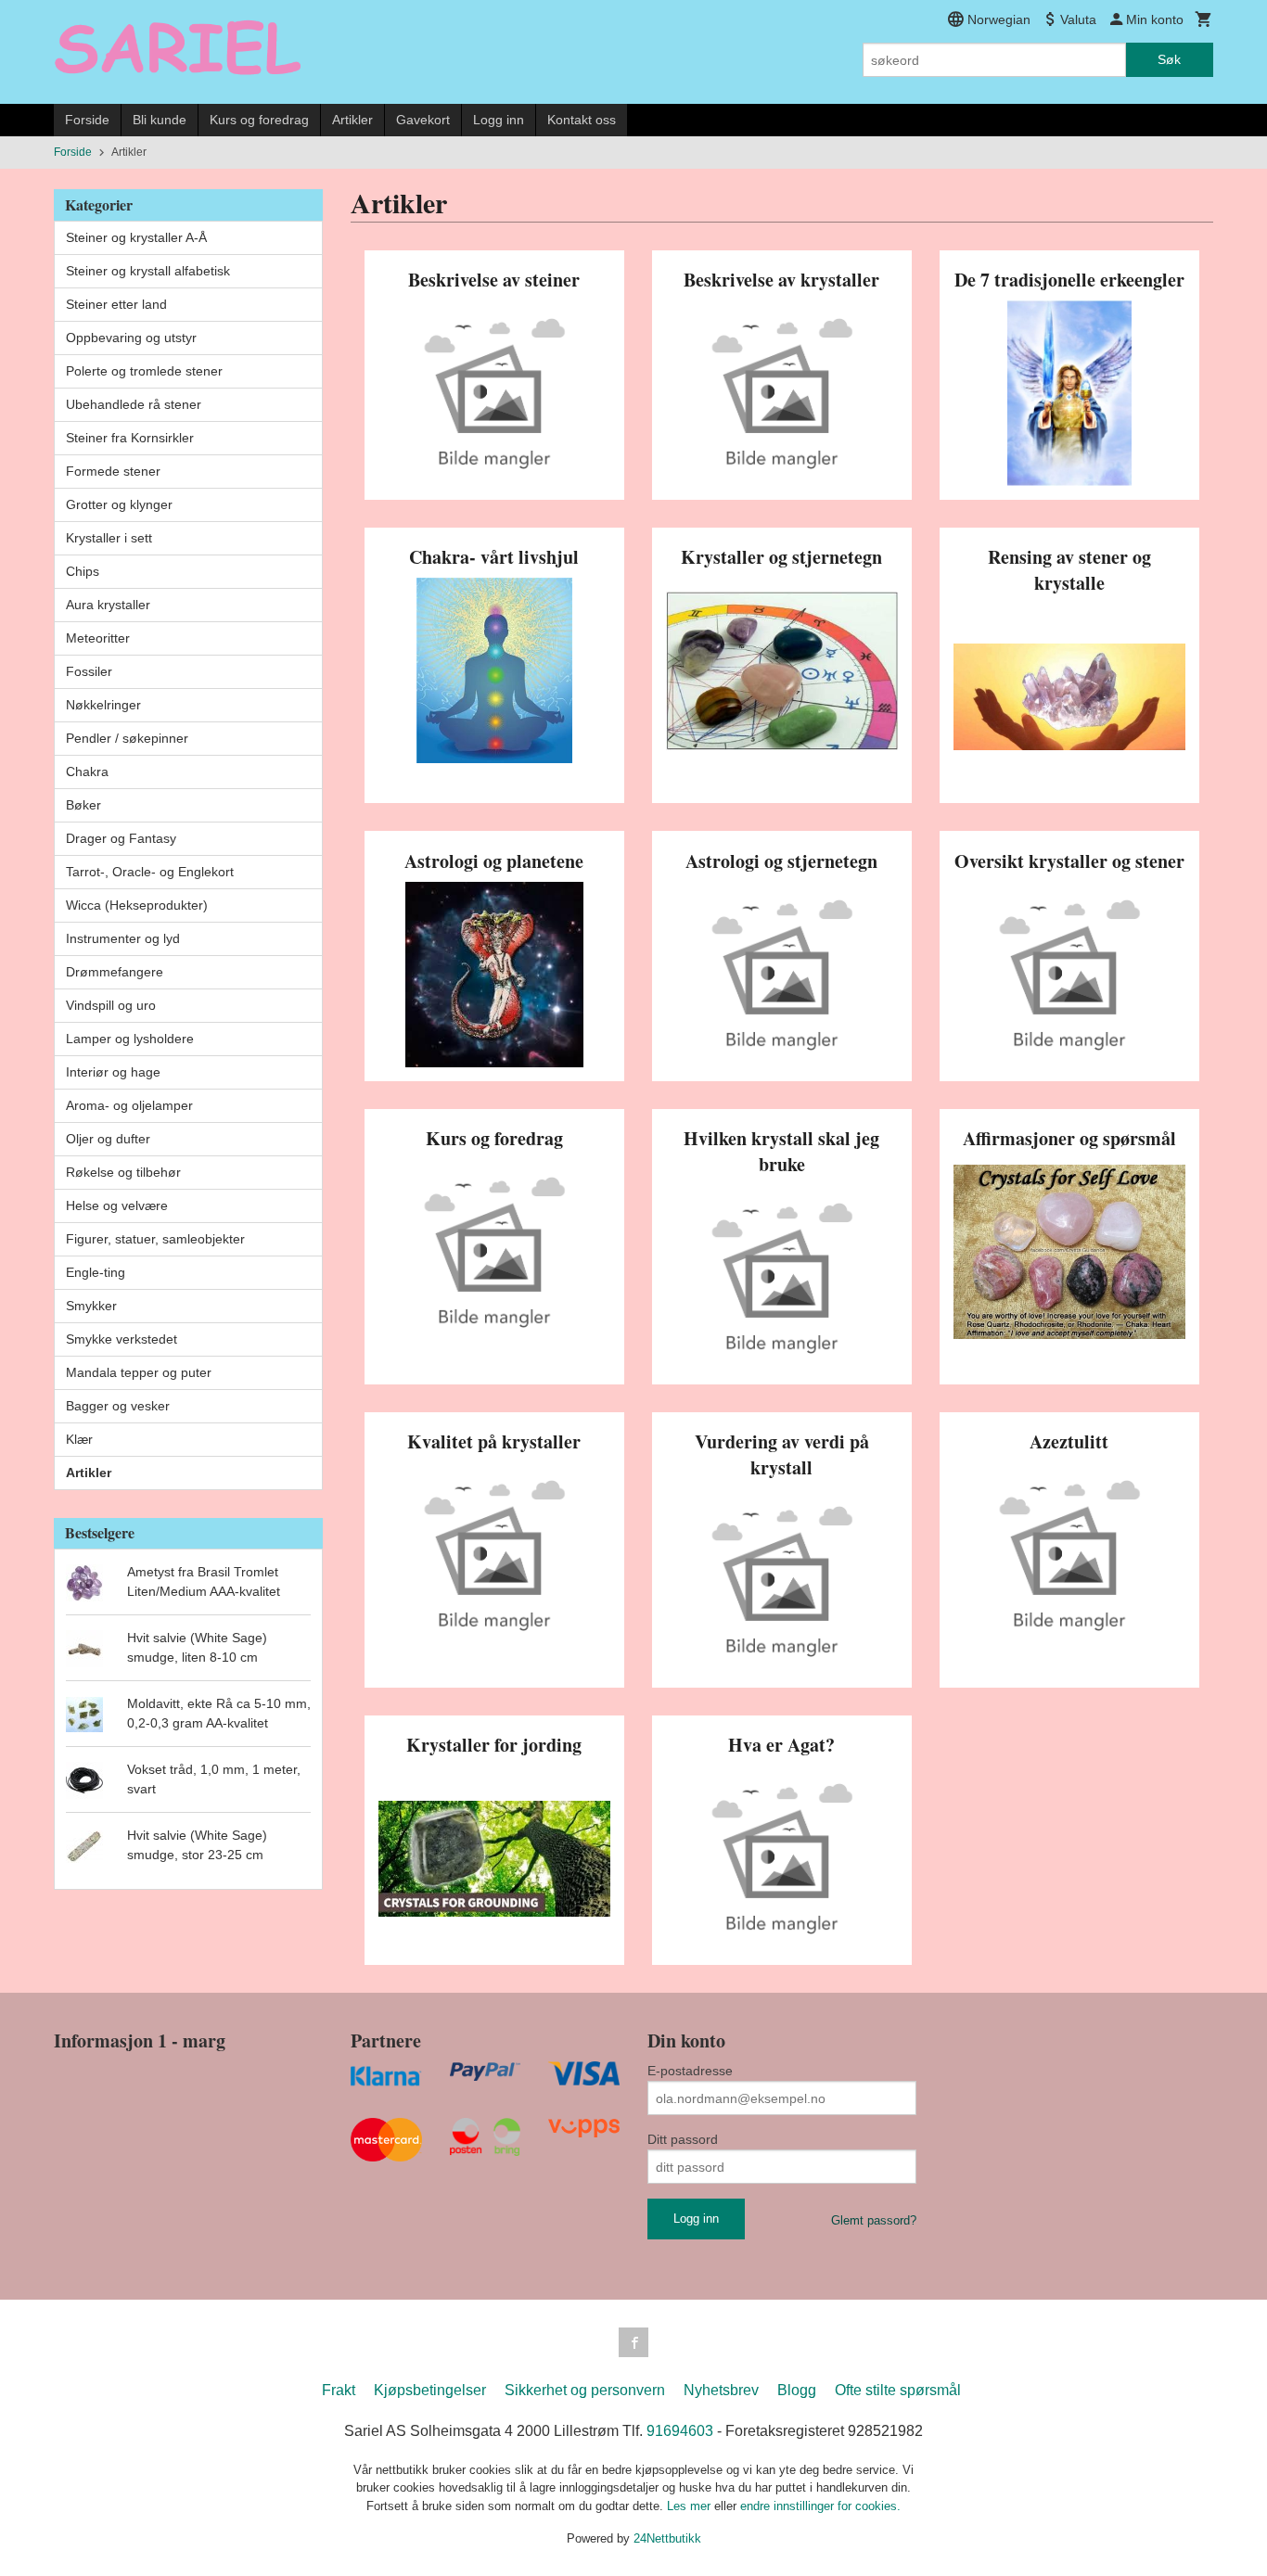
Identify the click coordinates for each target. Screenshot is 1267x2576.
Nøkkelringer (103, 705)
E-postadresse (690, 2071)
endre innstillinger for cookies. (820, 2506)
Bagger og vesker (118, 1406)
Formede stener (113, 471)
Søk (1169, 59)
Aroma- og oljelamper (129, 1105)
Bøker (83, 805)
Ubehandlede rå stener (134, 404)
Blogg (797, 2390)
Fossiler (89, 671)
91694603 (680, 2431)
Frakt (339, 2390)
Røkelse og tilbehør (123, 1172)
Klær (79, 1439)
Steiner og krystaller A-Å (136, 237)
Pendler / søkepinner (127, 738)
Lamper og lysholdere (130, 1039)
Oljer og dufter (108, 1139)
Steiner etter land (116, 304)
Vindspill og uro (111, 1005)
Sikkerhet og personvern (585, 2390)
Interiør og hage (113, 1072)
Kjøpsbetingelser (430, 2390)
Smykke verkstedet (122, 1339)
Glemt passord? (874, 2220)
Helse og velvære (117, 1205)
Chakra (87, 772)
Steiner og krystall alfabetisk (148, 271)
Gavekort (423, 120)
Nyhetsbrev (721, 2390)
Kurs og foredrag (259, 120)
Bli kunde (160, 120)
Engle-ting (96, 1272)
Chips (83, 571)
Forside (87, 120)
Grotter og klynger (119, 504)
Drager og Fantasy (121, 838)
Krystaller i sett (109, 538)
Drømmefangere (115, 972)
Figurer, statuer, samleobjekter (155, 1239)
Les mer (691, 2506)
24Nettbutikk (667, 2538)
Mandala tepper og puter (139, 1372)
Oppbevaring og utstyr (131, 338)
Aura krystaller (108, 605)
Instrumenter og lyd (123, 938)
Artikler (352, 120)
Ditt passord (683, 2139)
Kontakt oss (582, 120)
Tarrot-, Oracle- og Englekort (150, 872)
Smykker (91, 1306)
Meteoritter (98, 638)
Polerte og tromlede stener (144, 371)
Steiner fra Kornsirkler (130, 438)
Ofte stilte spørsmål (898, 2390)
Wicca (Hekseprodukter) (137, 905)
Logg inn (499, 120)
